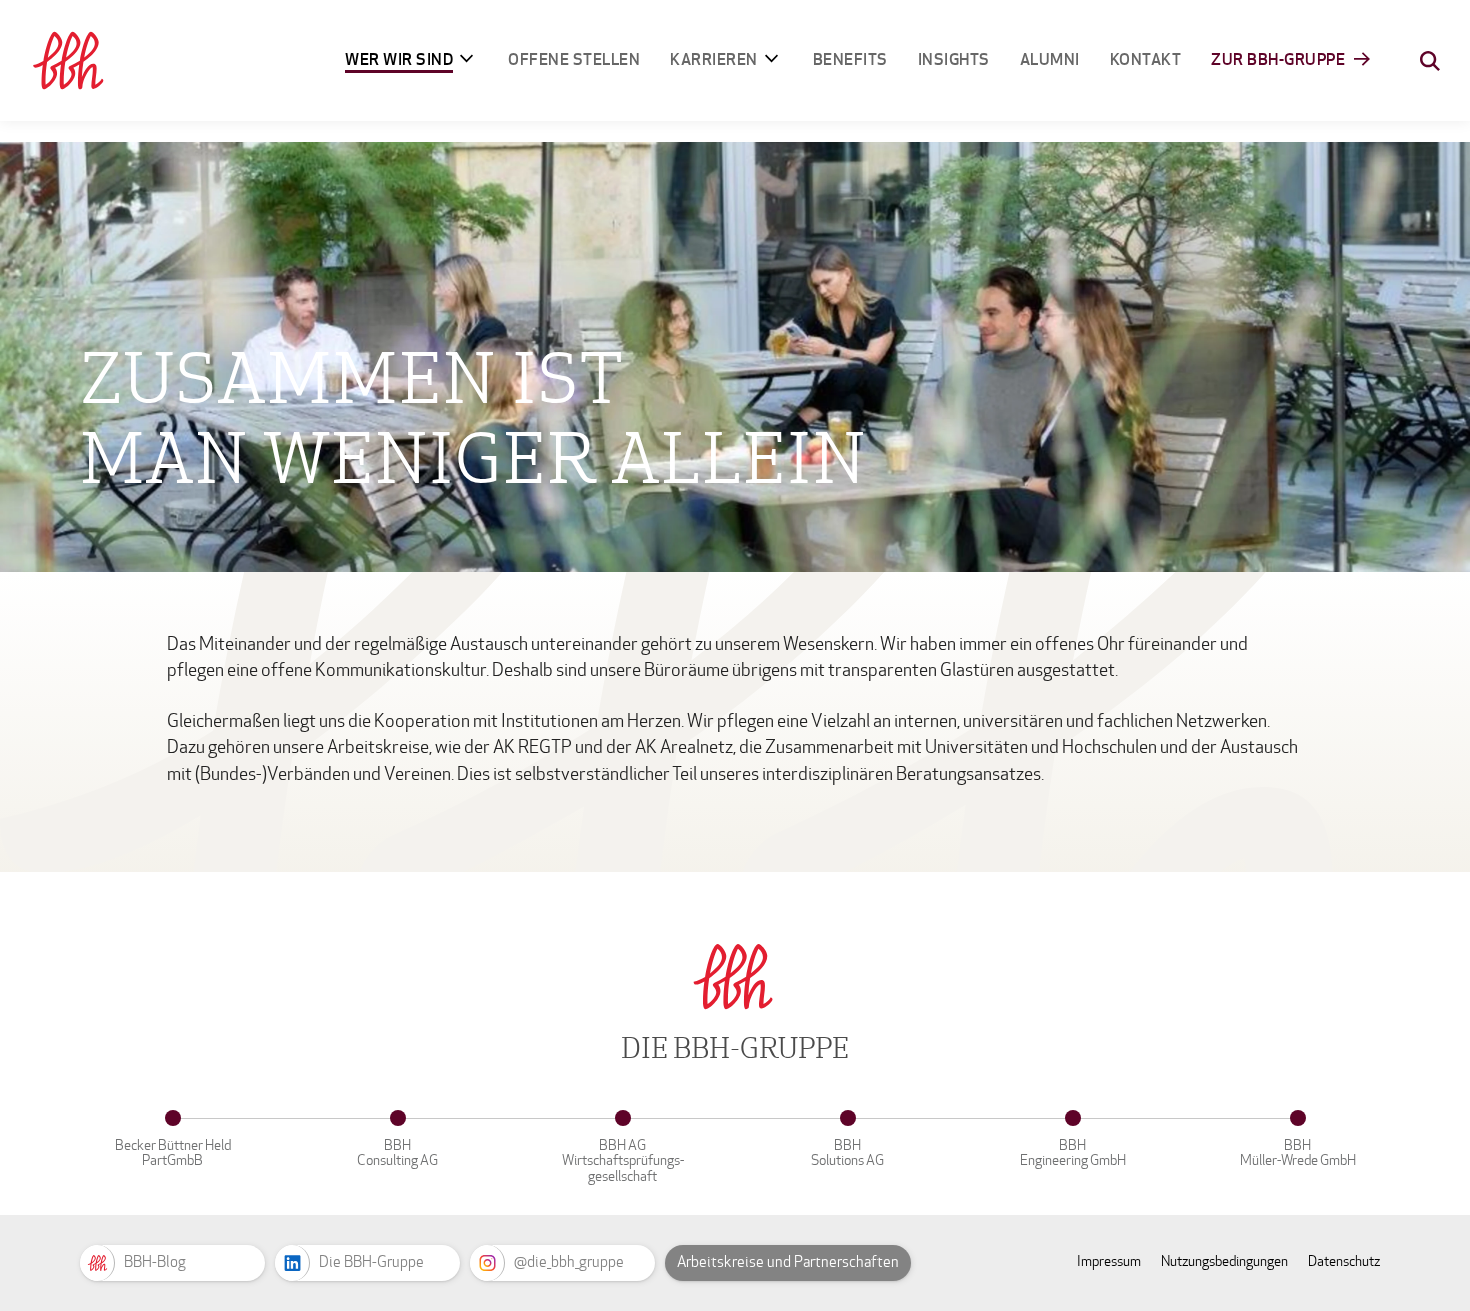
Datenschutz (1344, 1261)
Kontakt (1146, 59)
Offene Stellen (574, 59)
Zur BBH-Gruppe (1278, 59)
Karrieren (714, 59)
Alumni (1050, 59)
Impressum (1109, 1261)
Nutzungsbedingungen (1224, 1261)
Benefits (850, 59)
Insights (954, 59)
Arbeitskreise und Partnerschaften (788, 1262)
